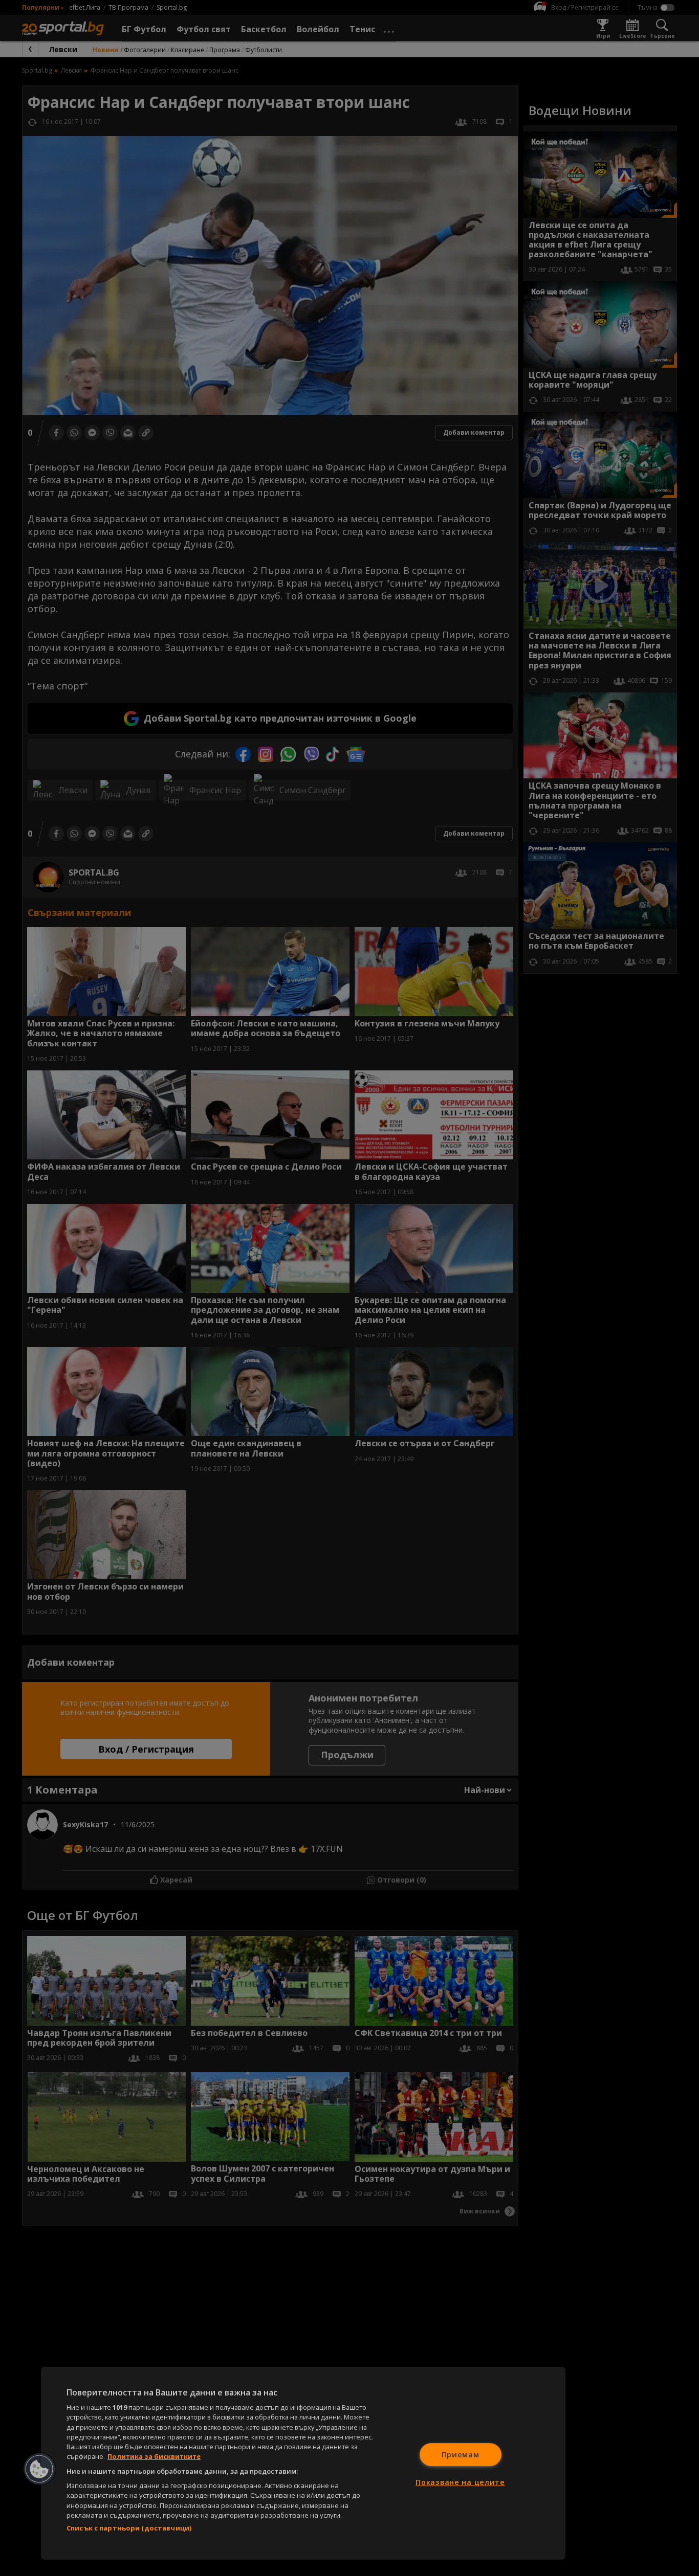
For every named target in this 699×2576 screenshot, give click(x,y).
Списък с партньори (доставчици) (129, 2528)
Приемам (461, 2455)
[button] (39, 2469)
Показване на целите (460, 2482)
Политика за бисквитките (154, 2456)
